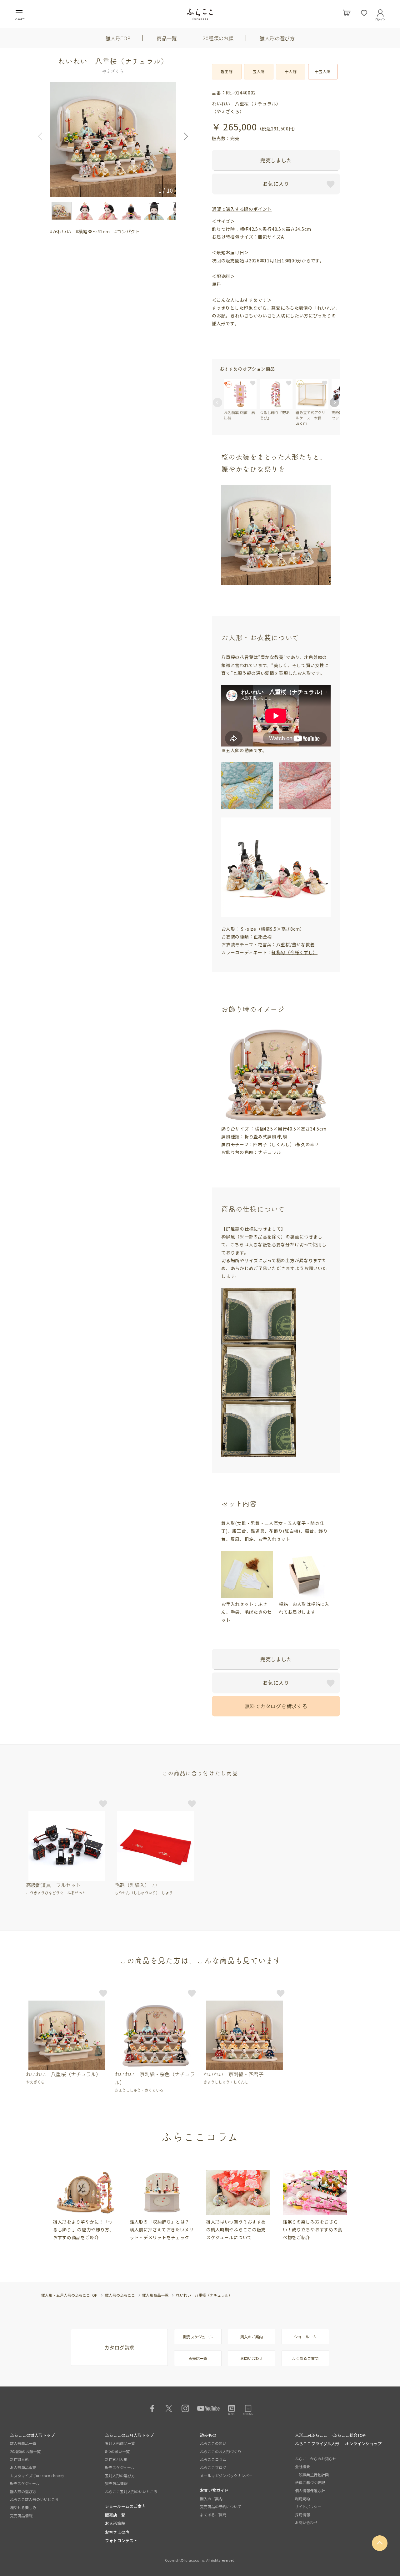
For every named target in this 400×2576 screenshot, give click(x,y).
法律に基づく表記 (310, 2482)
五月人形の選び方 (120, 2475)
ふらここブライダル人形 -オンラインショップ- (339, 2444)
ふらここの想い (213, 2443)
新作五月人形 (116, 2459)
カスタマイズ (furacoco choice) (37, 2475)
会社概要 (302, 2466)
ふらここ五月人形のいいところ (131, 2491)
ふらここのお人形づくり (221, 2451)
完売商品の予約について (221, 2506)
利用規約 (302, 2499)
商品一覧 (167, 38)
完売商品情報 (21, 2515)
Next (184, 136)
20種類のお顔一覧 (25, 2451)
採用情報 (302, 2515)
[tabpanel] (85, 2206)
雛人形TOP (118, 38)
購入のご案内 (252, 2337)
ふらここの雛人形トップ (32, 2435)
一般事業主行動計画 (312, 2475)
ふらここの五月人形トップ (129, 2435)
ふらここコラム (213, 2459)
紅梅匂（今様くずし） (295, 952)
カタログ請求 (119, 2347)
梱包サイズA (271, 237)
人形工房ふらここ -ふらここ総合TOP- (331, 2435)
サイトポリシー (308, 2506)
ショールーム (305, 2337)
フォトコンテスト (121, 2541)
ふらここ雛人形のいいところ (34, 2499)
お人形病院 (115, 2523)
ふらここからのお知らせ (316, 2459)
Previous (42, 136)
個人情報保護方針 (310, 2490)
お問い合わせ (252, 2358)
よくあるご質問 (305, 2358)
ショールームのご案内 (125, 2506)
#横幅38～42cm (93, 231)
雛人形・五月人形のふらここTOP (69, 2295)
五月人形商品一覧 (120, 2443)
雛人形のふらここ (120, 2295)
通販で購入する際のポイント (242, 209)
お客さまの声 (117, 2532)
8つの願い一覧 (117, 2451)
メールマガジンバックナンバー (226, 2475)
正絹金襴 (263, 937)
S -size (249, 929)
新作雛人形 (19, 2459)
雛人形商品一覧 (155, 2295)
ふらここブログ (213, 2467)
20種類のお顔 (218, 38)
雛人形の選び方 (277, 38)
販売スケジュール (198, 2337)
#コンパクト (127, 231)
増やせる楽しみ (23, 2507)
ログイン (380, 18)
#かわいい (61, 231)
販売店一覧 (198, 2358)
